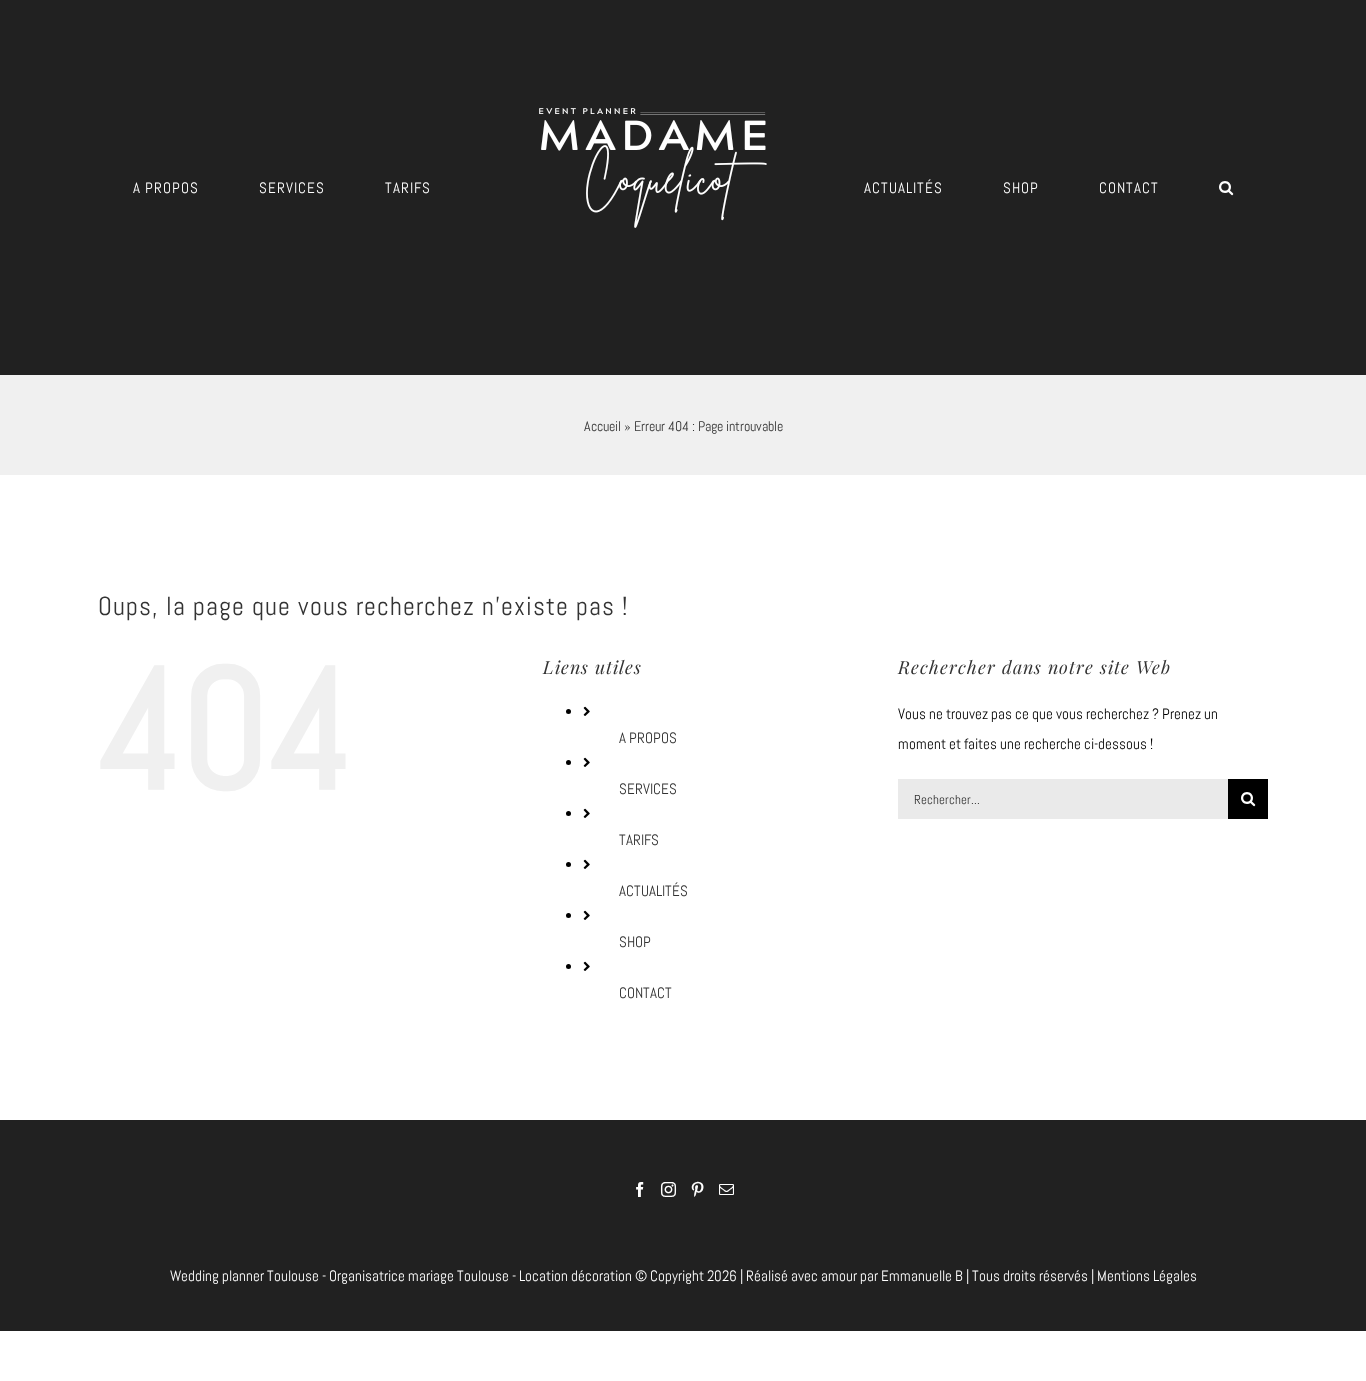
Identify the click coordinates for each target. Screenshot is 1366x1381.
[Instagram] (668, 1189)
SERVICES (648, 788)
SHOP (635, 941)
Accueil (602, 426)
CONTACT (645, 992)
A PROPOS (648, 737)
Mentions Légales (1147, 1275)
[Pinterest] (697, 1189)
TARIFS (639, 839)
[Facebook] (639, 1189)
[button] (1091, 187)
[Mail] (726, 1189)
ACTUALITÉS (653, 890)
